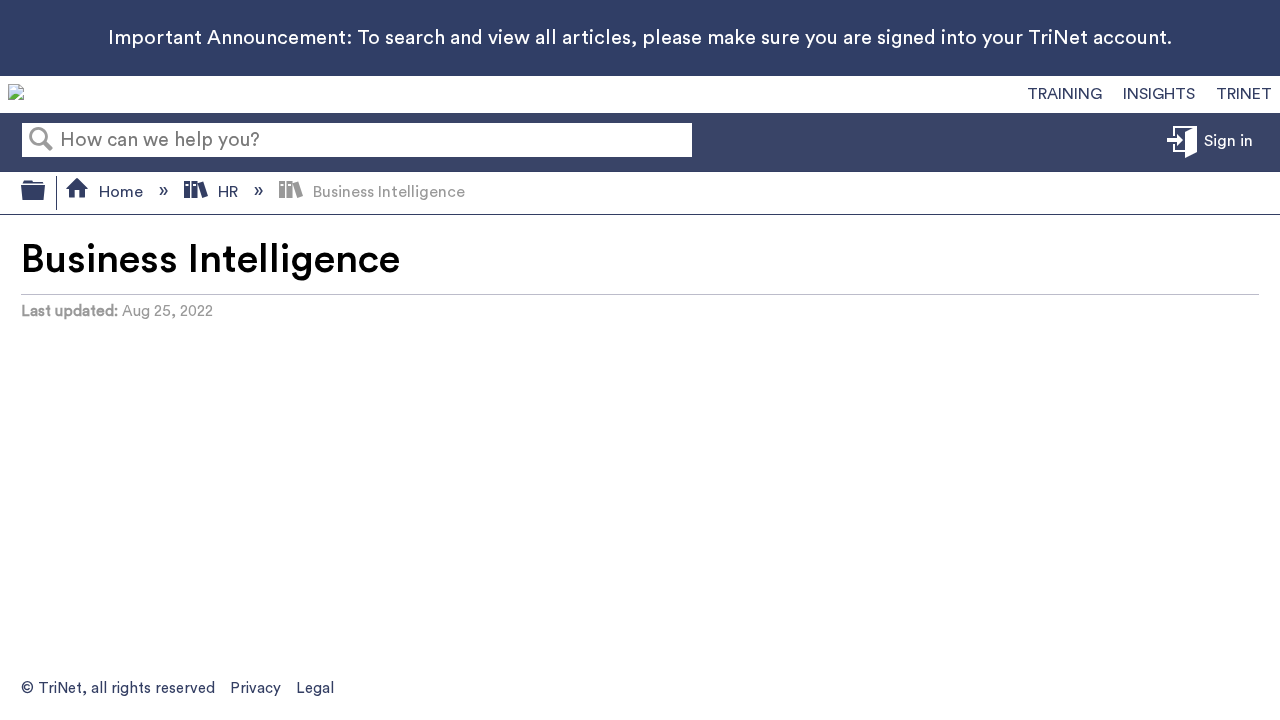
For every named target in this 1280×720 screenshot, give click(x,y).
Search (41, 141)
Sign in (1228, 141)
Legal (315, 688)
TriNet (1244, 94)
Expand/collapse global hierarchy (46, 193)
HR (228, 192)
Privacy (255, 688)
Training (1064, 94)
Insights (1159, 94)
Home (121, 192)
